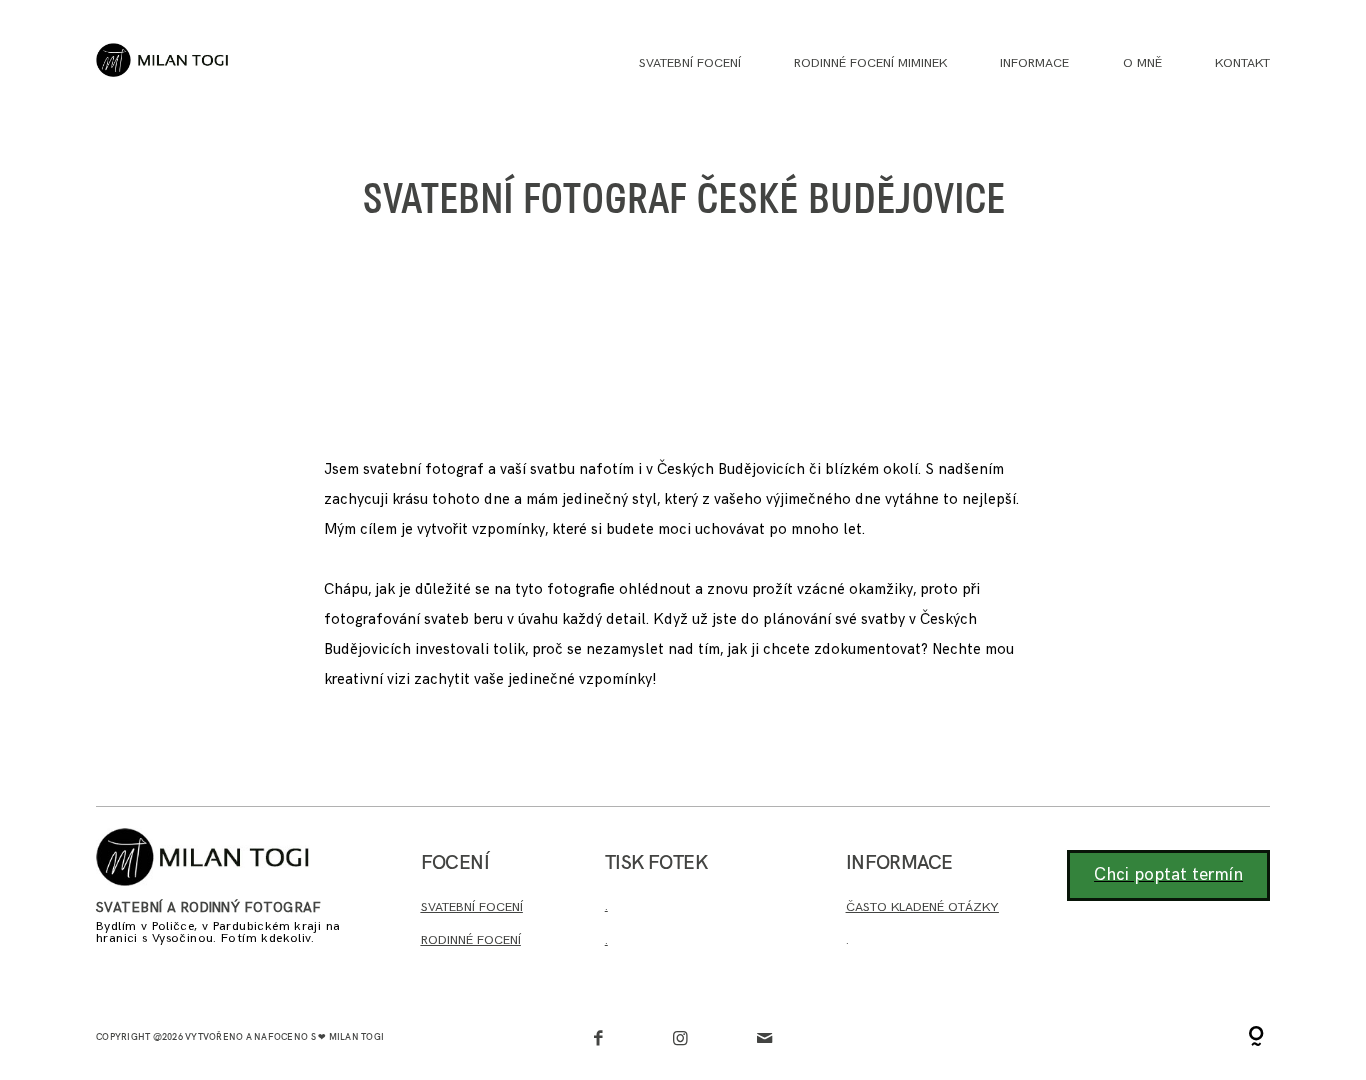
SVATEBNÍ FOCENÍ (472, 907)
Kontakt (1242, 63)
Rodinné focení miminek (870, 63)
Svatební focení (690, 63)
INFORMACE (1034, 63)
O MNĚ (1142, 63)
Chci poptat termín (1168, 875)
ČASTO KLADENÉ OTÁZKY (922, 907)
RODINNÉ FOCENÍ (471, 940)
